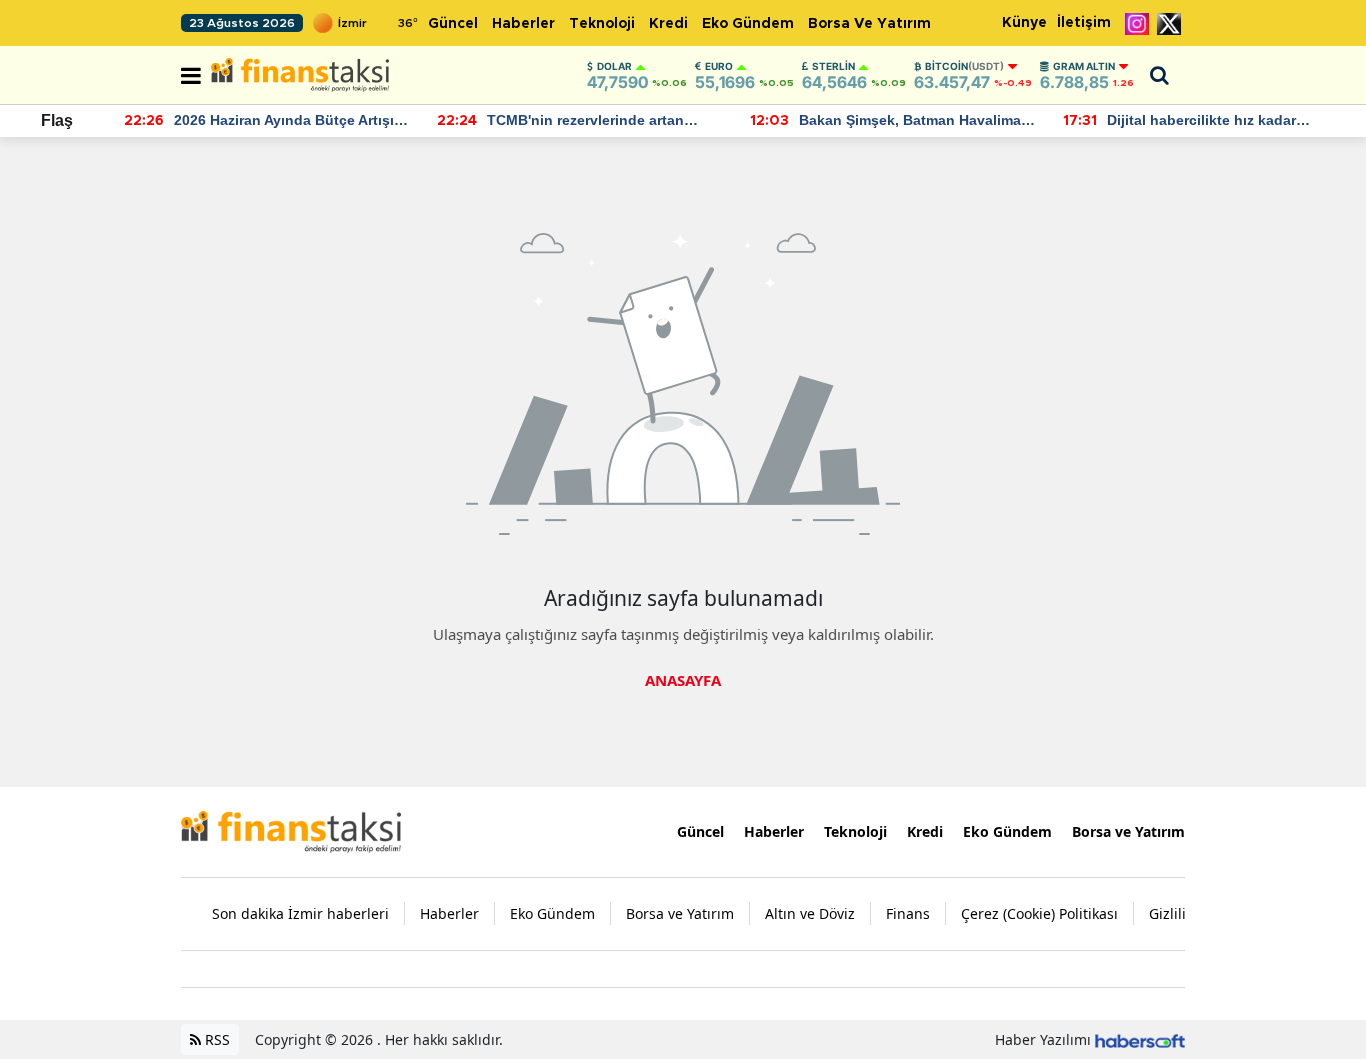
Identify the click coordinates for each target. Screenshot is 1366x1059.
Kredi (668, 24)
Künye (1024, 23)
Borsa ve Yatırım (869, 24)
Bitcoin (964, 66)
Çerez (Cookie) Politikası (1039, 913)
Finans (908, 913)
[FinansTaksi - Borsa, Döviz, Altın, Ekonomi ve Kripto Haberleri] (291, 830)
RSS (215, 1039)
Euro (719, 66)
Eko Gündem (748, 24)
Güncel (453, 24)
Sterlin (833, 66)
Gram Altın (1084, 66)
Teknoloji (602, 24)
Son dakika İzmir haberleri (300, 913)
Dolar (614, 66)
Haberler (523, 24)
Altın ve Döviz (810, 913)
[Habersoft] (1140, 1039)
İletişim (1084, 23)
